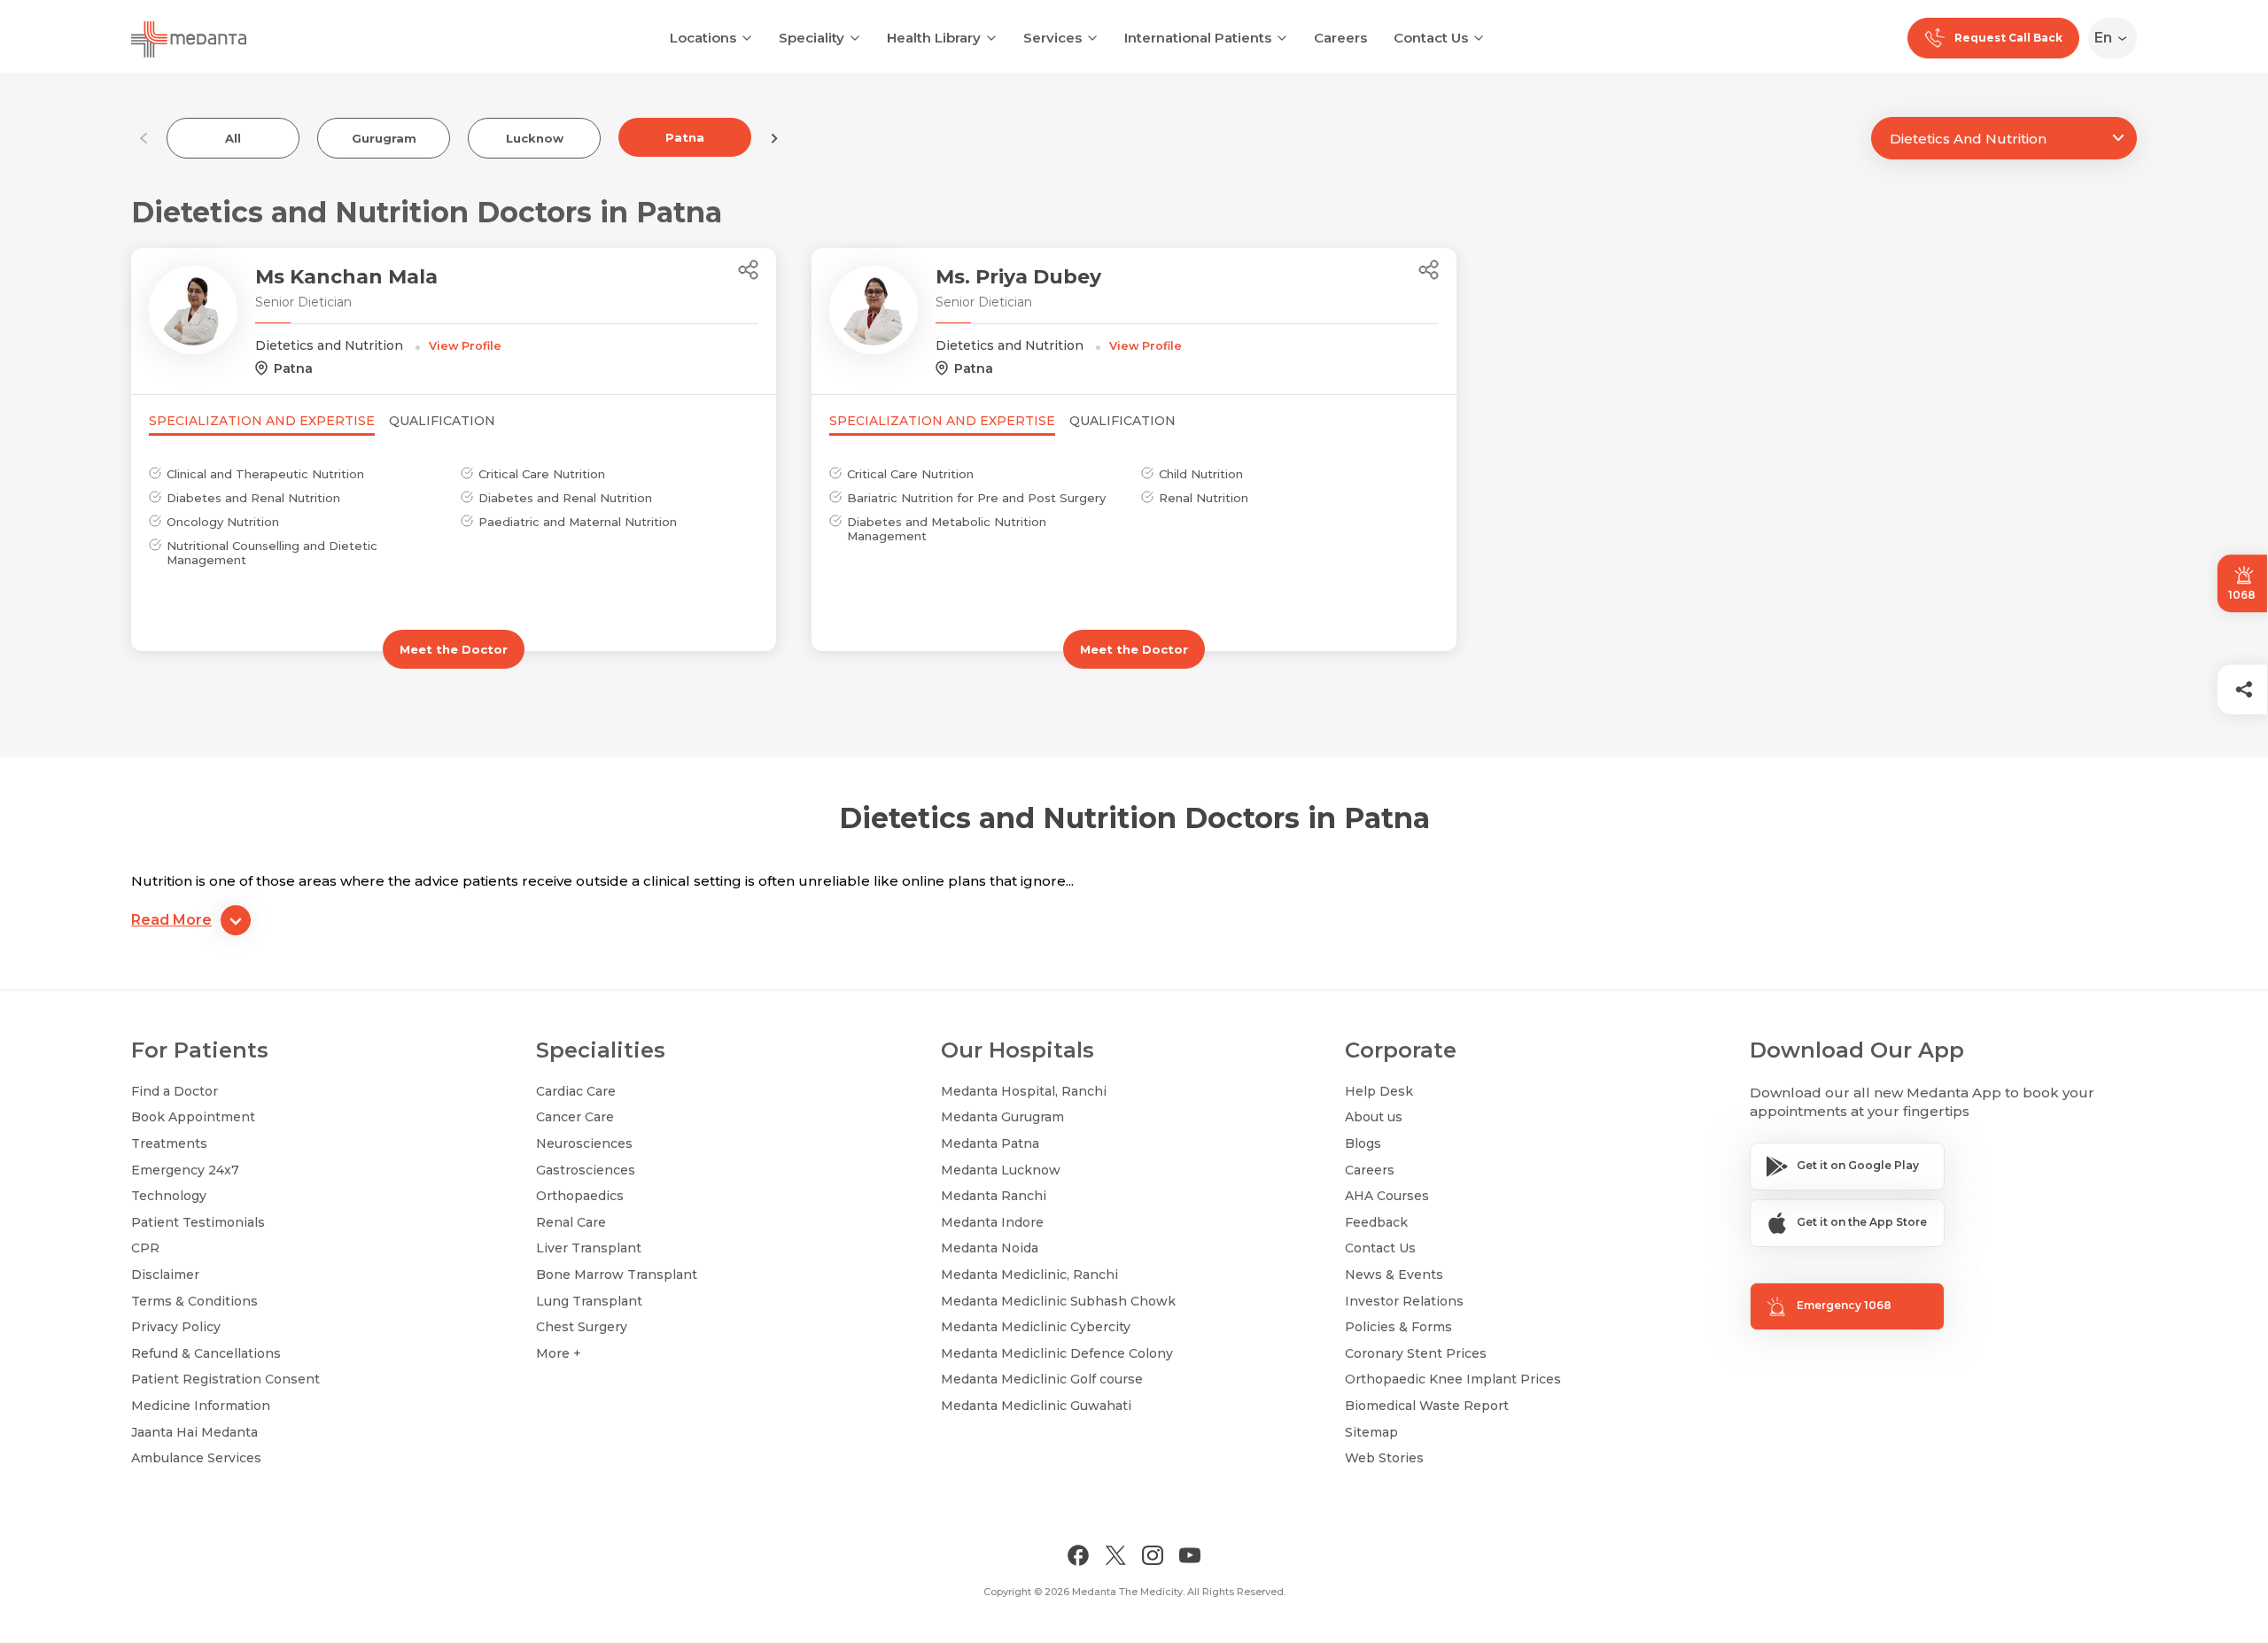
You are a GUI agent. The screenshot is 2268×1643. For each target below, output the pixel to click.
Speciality (812, 38)
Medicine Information (201, 1406)
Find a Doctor (175, 1091)
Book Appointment (193, 1117)
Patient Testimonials (198, 1222)
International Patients (1198, 38)
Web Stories (1384, 1458)
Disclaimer (165, 1275)
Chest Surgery (582, 1327)
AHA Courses (1387, 1196)
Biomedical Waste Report (1427, 1406)
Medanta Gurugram (1002, 1117)
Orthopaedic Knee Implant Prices (1453, 1379)
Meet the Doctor (454, 649)
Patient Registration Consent (225, 1379)
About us (1374, 1117)
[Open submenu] (855, 36)
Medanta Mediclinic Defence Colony (1057, 1353)
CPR (145, 1248)
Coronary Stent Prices (1416, 1353)
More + (559, 1353)
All (233, 138)
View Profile (465, 346)
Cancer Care (575, 1117)
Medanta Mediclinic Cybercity (1036, 1327)
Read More (171, 920)
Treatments (169, 1143)
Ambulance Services (196, 1458)
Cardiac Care (576, 1091)
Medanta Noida (990, 1248)
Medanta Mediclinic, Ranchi (1029, 1275)
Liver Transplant (589, 1248)
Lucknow (535, 138)
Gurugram (384, 138)
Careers (1340, 38)
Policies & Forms (1398, 1327)
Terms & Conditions (194, 1301)
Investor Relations (1404, 1301)
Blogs (1363, 1143)
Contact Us (1431, 38)
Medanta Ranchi (994, 1196)
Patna (685, 137)
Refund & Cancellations (206, 1353)
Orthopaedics (580, 1196)
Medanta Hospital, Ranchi (1024, 1091)
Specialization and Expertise (262, 421)
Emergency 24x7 (185, 1170)
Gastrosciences (586, 1170)
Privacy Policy (176, 1327)
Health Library (934, 38)
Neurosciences (584, 1143)
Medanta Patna (990, 1143)
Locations (703, 38)
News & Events (1394, 1275)
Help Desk (1379, 1091)
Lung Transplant (589, 1301)
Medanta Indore (992, 1222)
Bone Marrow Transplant (617, 1275)
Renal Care (571, 1222)
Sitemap (1371, 1432)
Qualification (442, 421)
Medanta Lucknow (1001, 1170)
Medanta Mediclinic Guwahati (1036, 1406)
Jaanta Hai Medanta (194, 1432)
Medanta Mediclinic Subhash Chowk (1058, 1301)
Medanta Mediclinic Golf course (1042, 1379)
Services (1052, 38)
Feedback (1376, 1222)
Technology (169, 1196)
